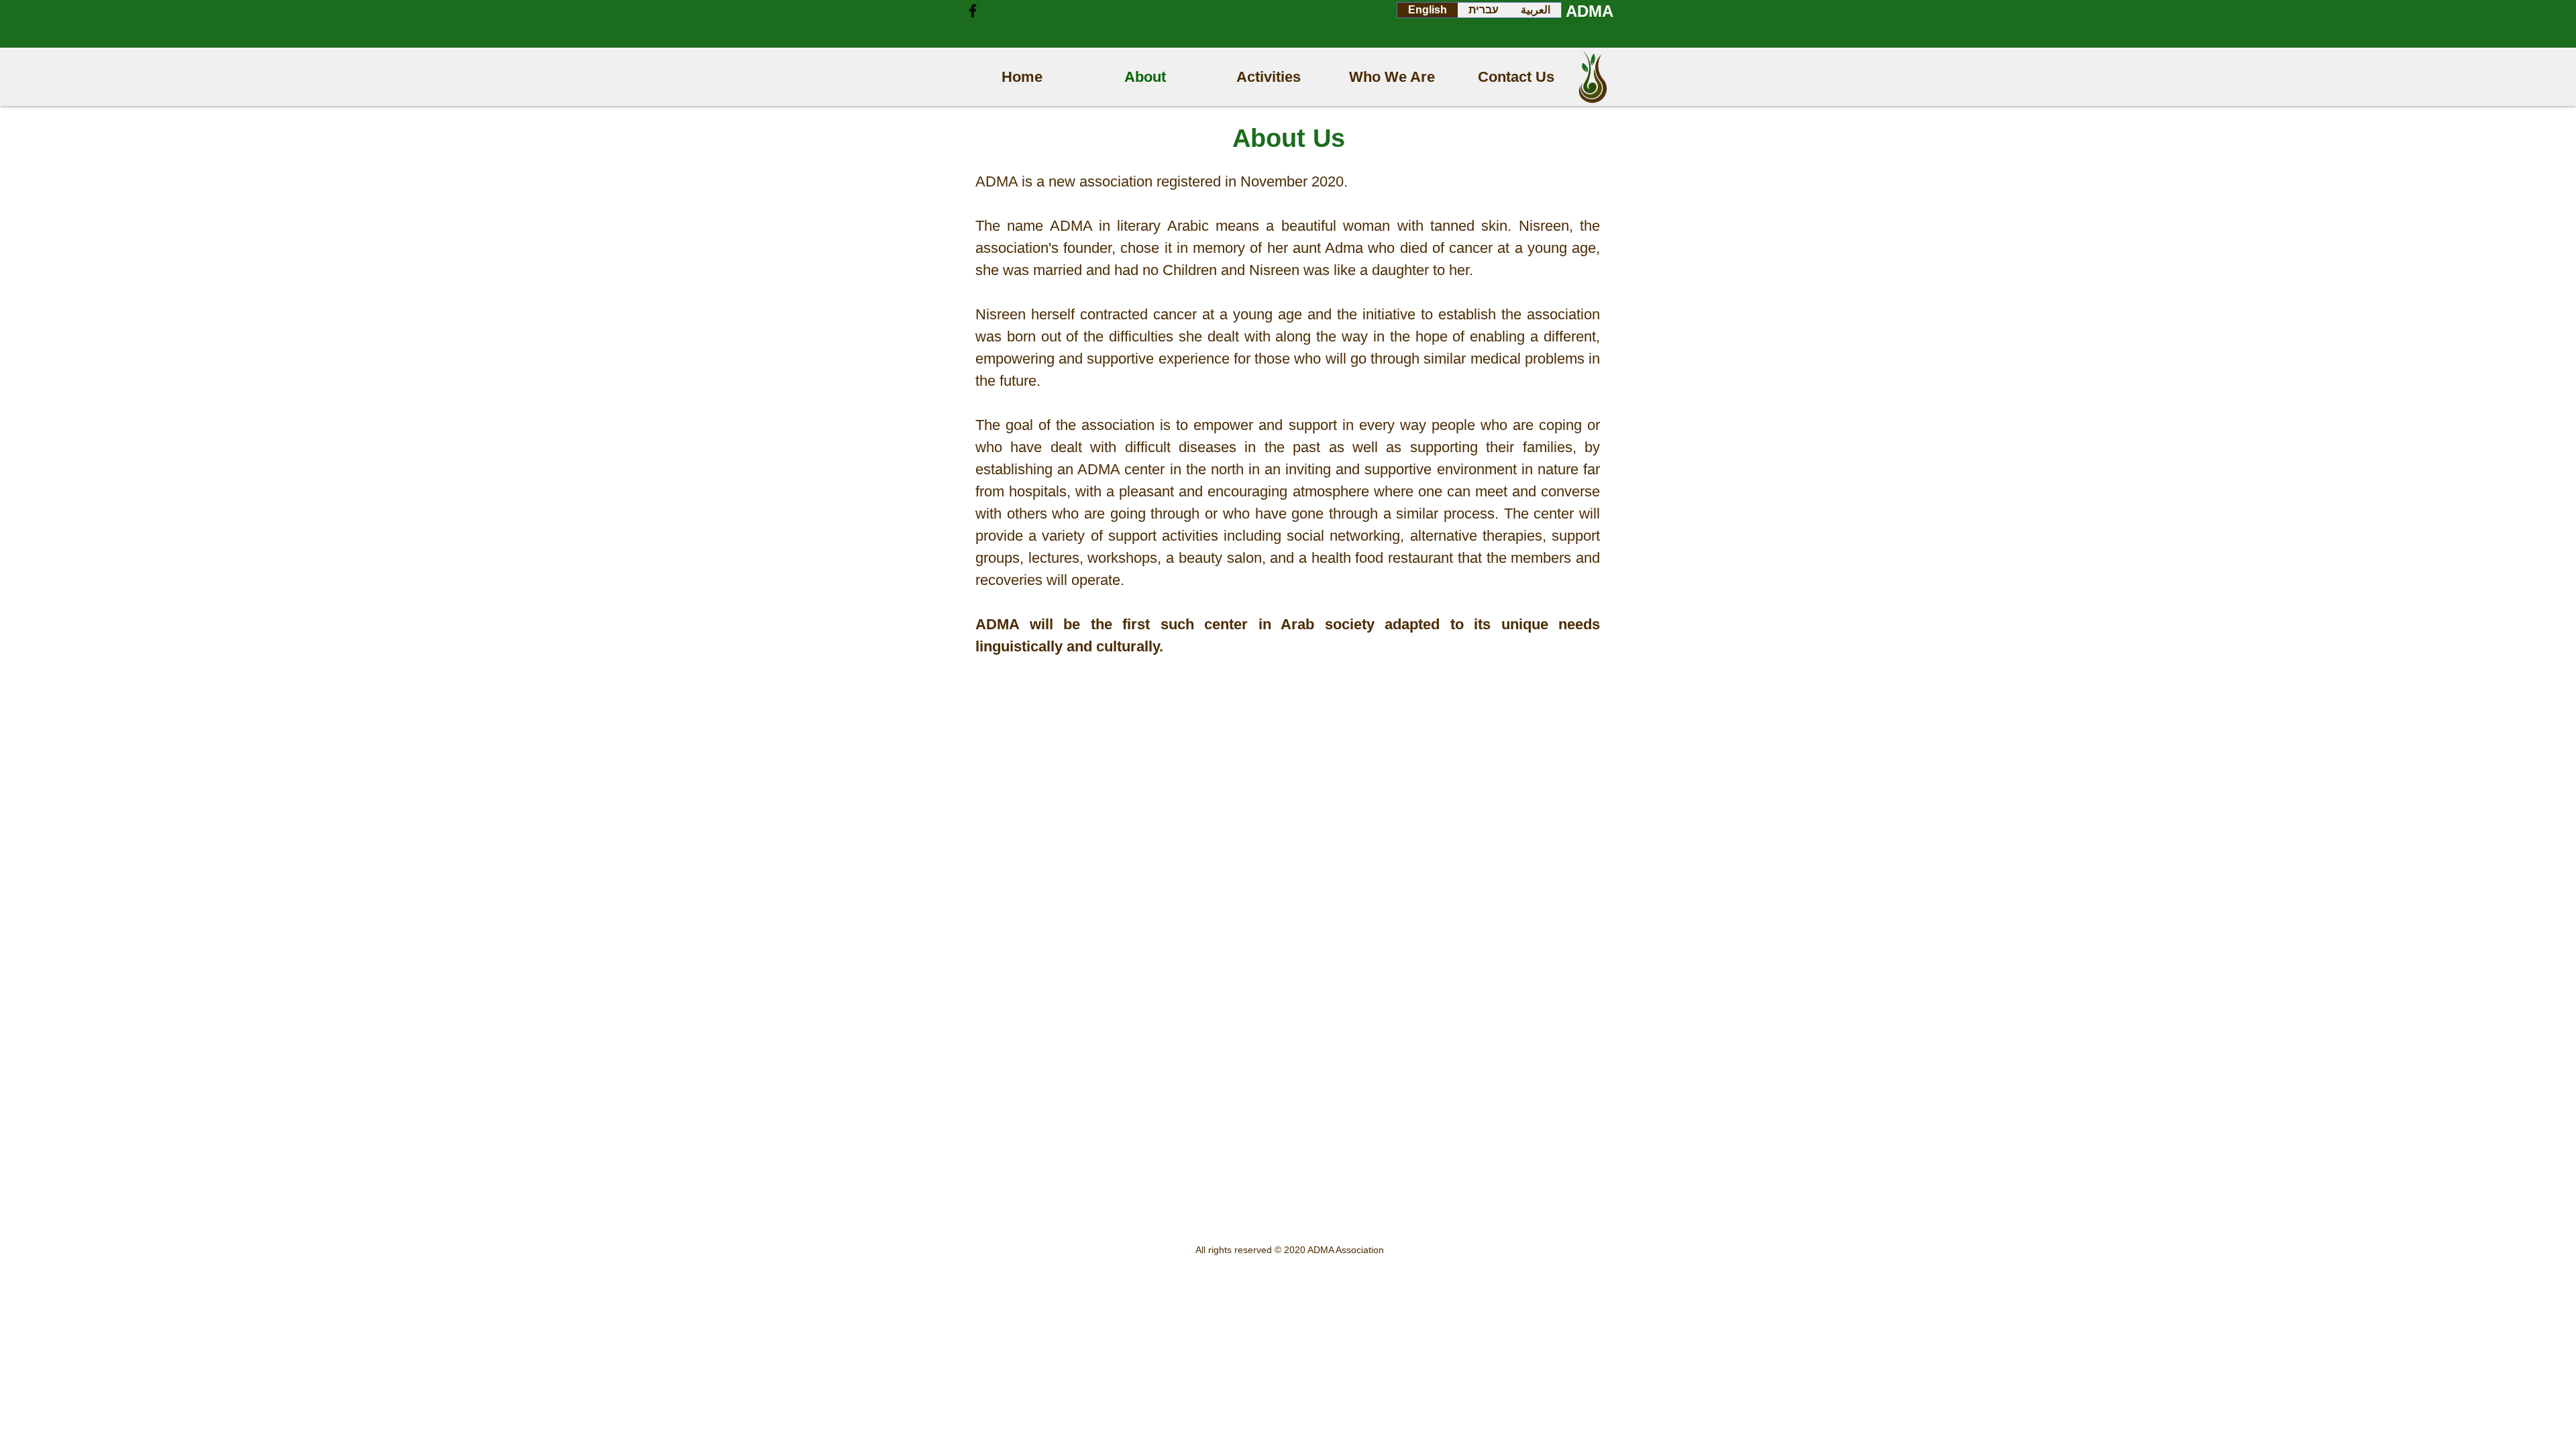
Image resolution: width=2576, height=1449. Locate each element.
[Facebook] (973, 11)
